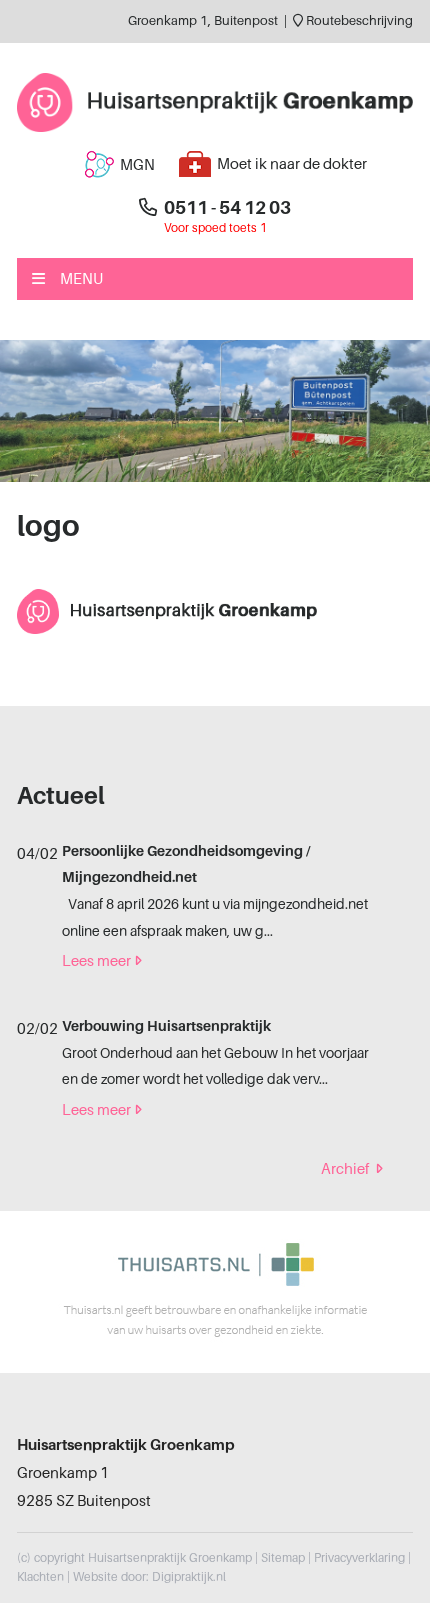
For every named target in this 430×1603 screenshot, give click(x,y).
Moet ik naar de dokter (292, 164)
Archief (345, 1169)
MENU (81, 279)
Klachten (40, 1577)
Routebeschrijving (358, 20)
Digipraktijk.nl (189, 1577)
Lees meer (96, 961)
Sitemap (283, 1558)
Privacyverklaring (359, 1558)
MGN (137, 165)
